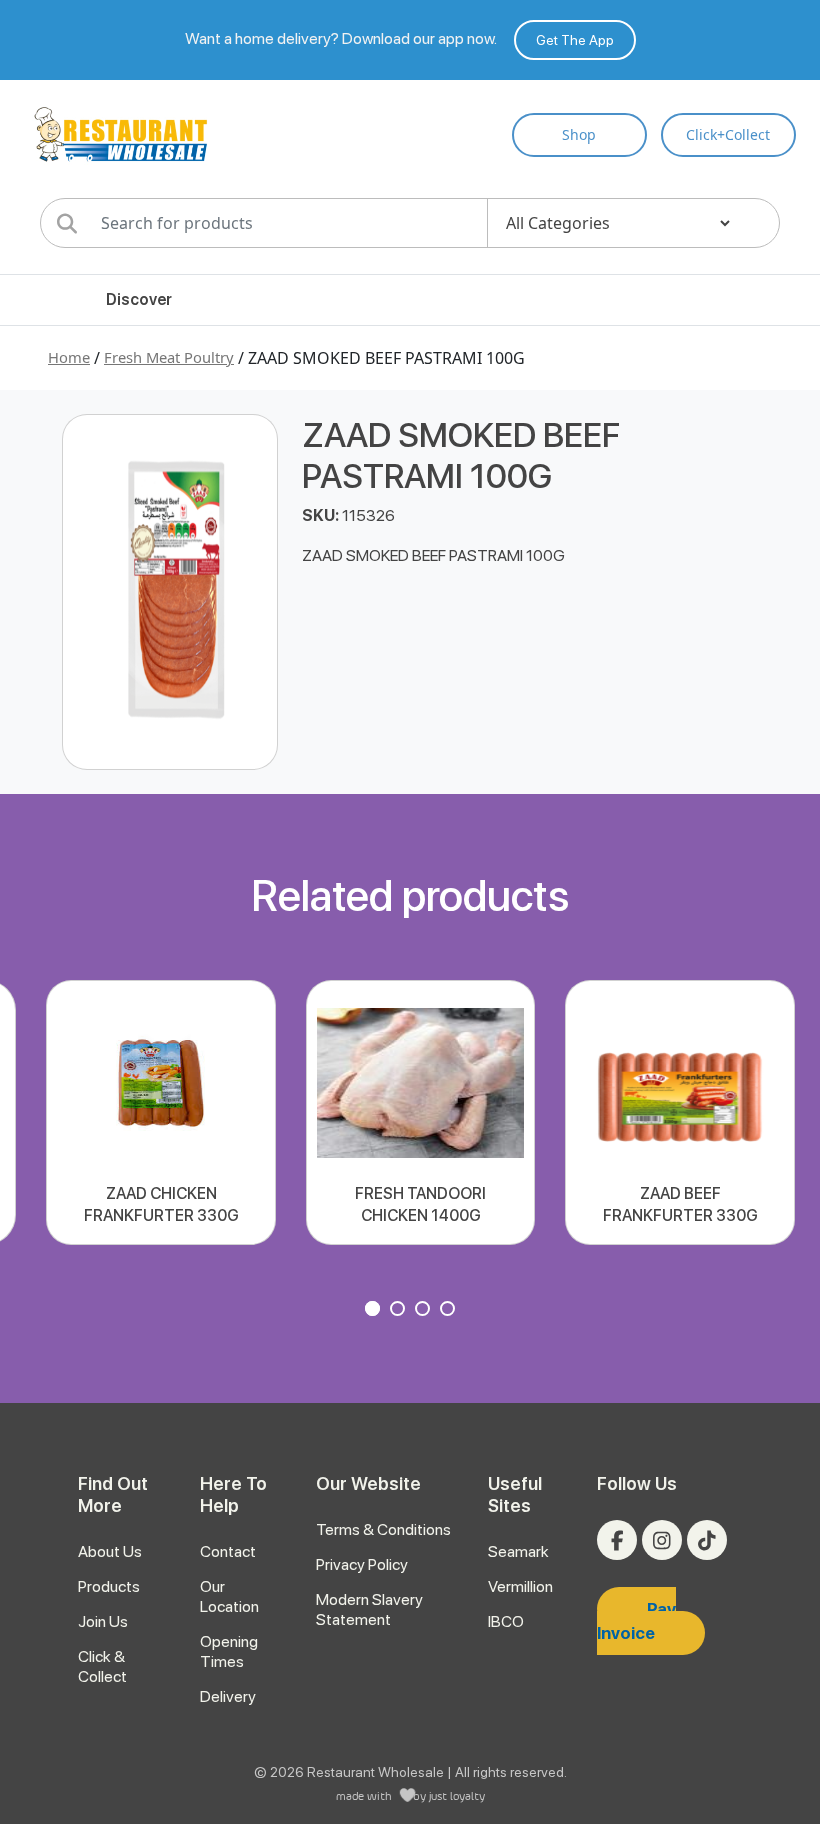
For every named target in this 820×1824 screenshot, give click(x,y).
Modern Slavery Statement (369, 1609)
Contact (228, 1551)
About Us (110, 1551)
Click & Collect (102, 1666)
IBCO (506, 1621)
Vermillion (520, 1586)
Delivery (228, 1696)
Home (69, 357)
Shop (579, 134)
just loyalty (457, 1795)
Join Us (103, 1621)
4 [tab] (450, 1311)
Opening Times (229, 1651)
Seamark (518, 1551)
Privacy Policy (362, 1564)
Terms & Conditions (383, 1529)
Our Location (229, 1596)
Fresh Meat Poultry (169, 357)
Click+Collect (728, 134)
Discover (139, 299)
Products (109, 1586)
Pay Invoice (636, 1621)
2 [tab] (400, 1311)
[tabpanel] (160, 1112)
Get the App (575, 40)
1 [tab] (375, 1311)
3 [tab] (425, 1311)
